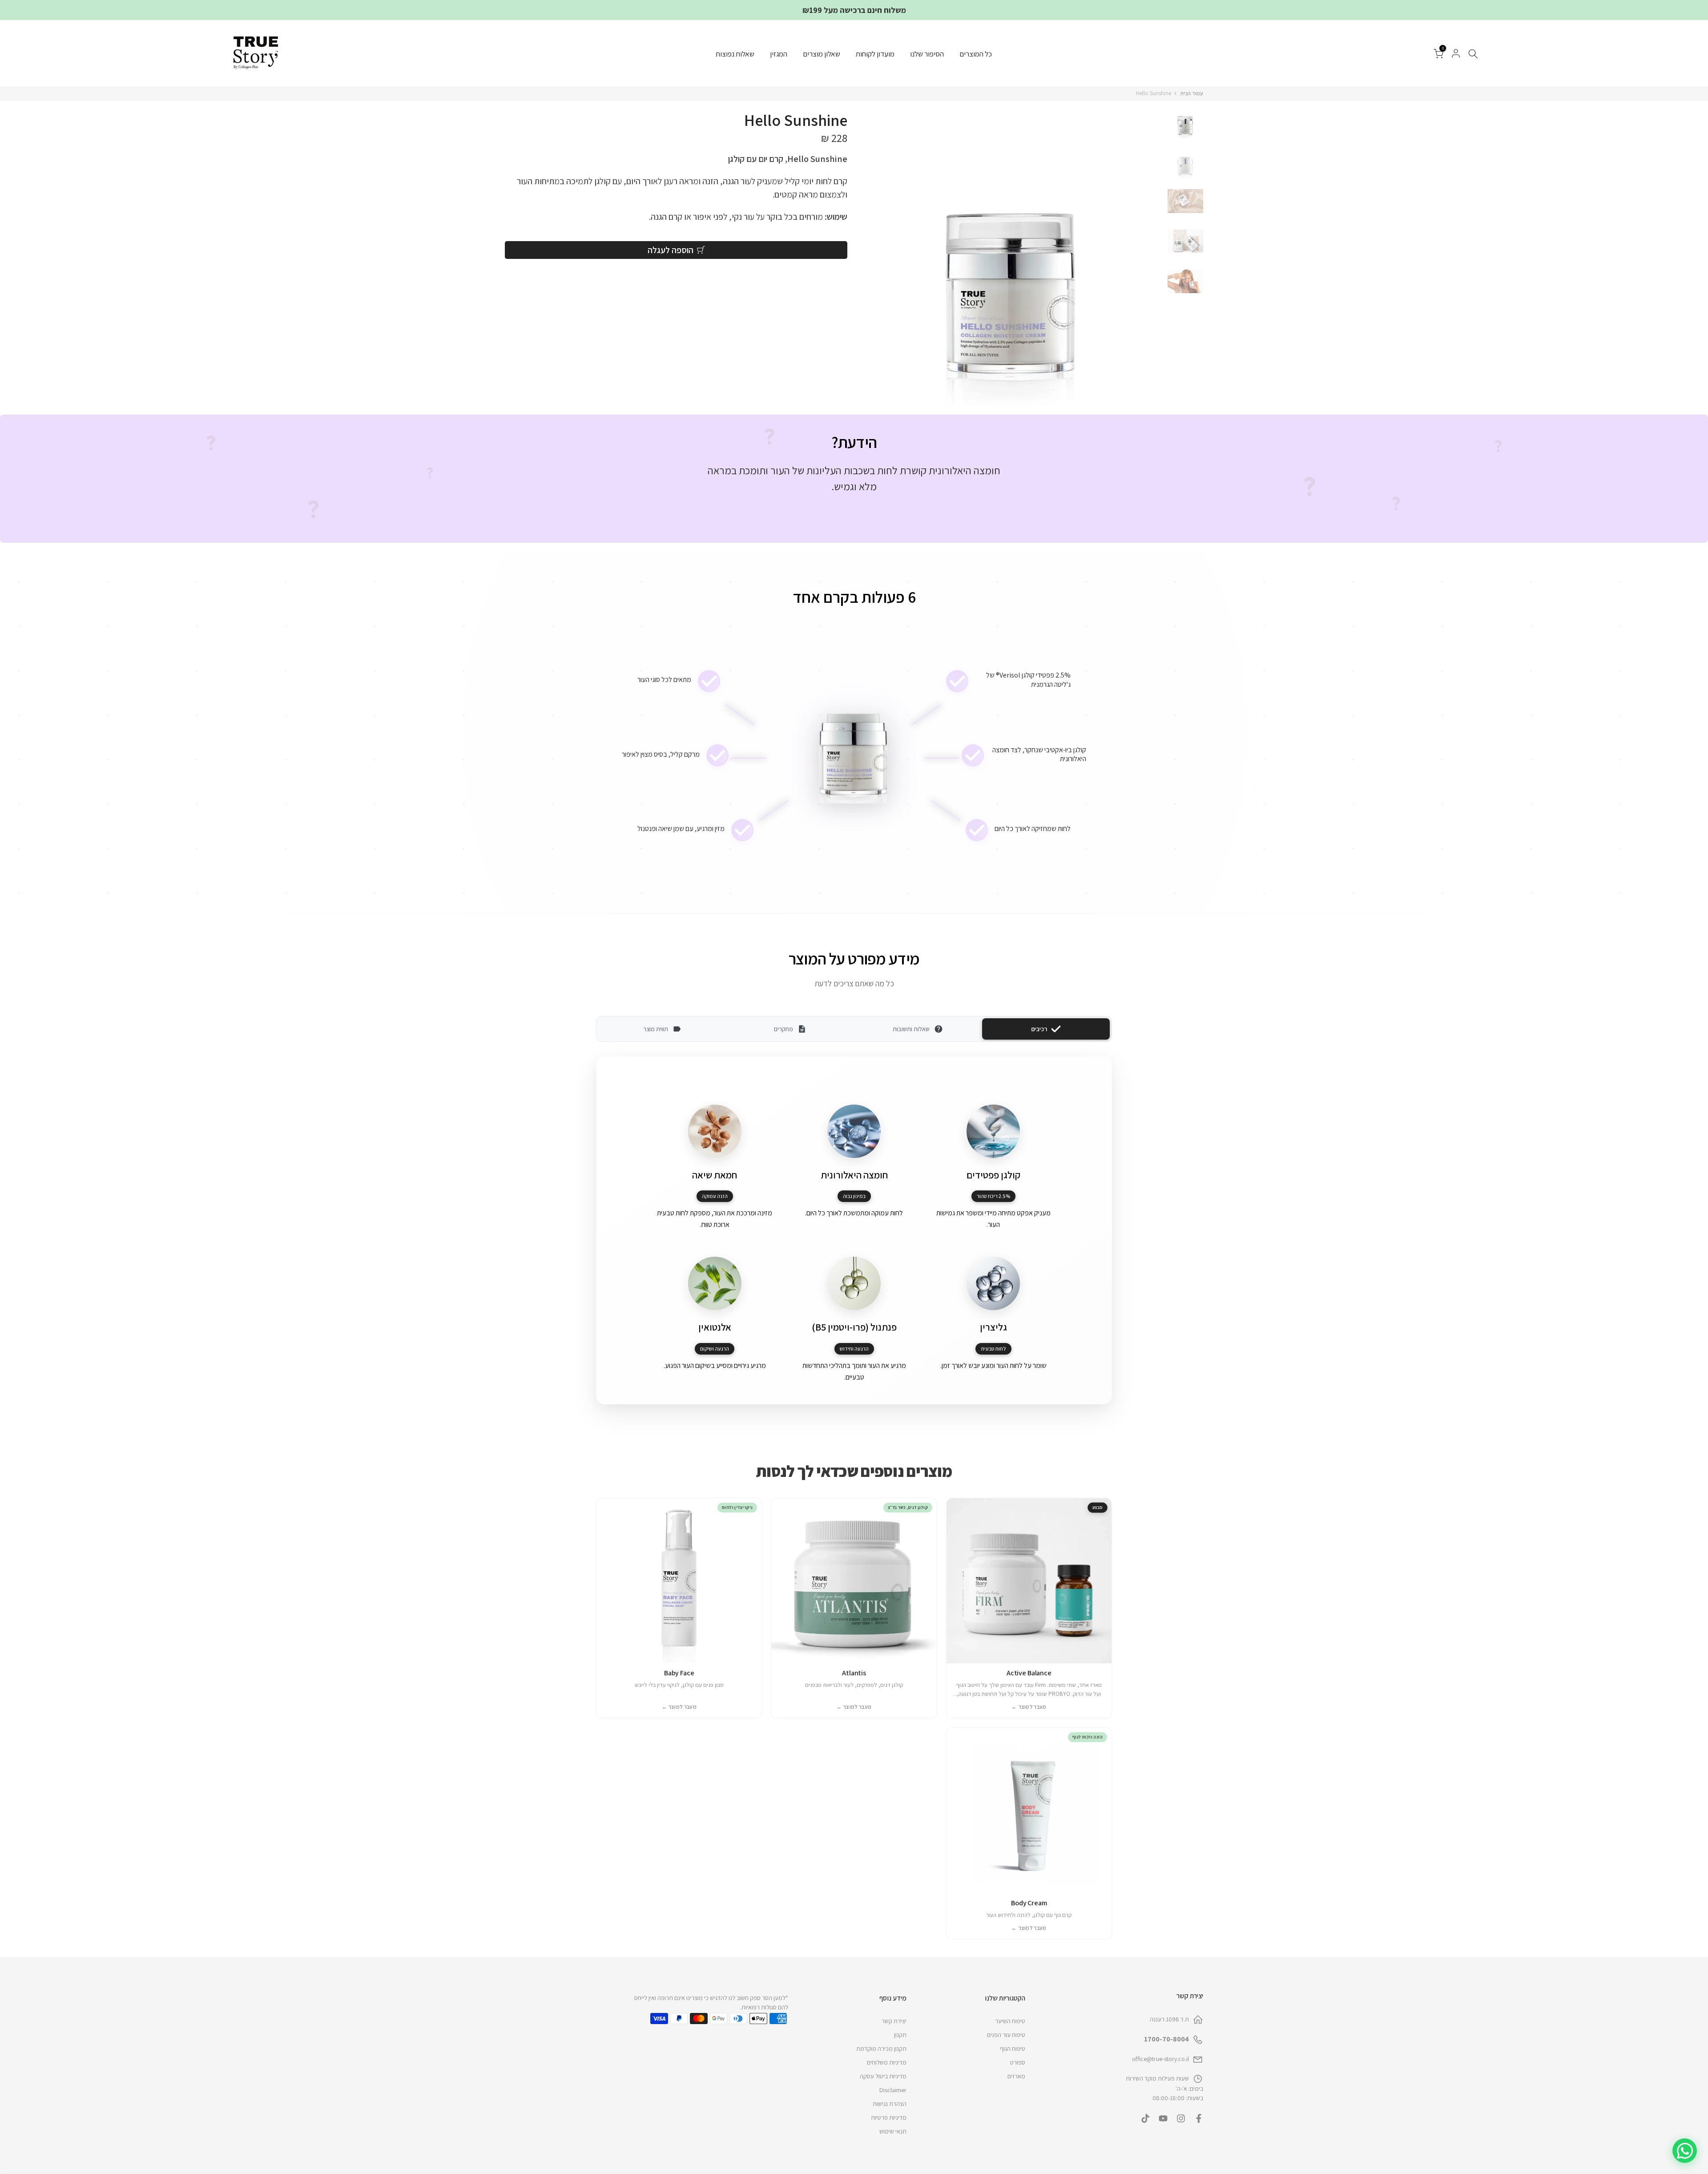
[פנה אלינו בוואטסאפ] (1685, 2151)
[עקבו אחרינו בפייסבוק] (1199, 2118)
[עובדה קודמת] (898, 516)
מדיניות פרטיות (889, 2118)
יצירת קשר (894, 2021)
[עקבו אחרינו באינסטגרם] (1181, 2118)
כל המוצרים (976, 54)
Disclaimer (893, 2090)
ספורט (1018, 2062)
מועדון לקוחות (875, 54)
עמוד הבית (1192, 93)
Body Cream (1029, 1903)
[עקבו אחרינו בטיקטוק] (1145, 2118)
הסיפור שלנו (927, 54)
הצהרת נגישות (890, 2104)
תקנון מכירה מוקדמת (881, 2049)
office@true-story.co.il (1160, 2059)
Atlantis (854, 1673)
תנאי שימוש (893, 2131)
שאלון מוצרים (822, 54)
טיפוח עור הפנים (1006, 2035)
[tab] (878, 516)
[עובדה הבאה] (810, 516)
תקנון (900, 2035)
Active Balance (1029, 1673)
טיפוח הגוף (1013, 2049)
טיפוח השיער (1010, 2021)
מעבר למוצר (1029, 1707)
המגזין (779, 54)
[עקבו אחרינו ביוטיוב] (1163, 2118)
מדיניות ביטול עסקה (883, 2076)
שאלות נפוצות (735, 54)
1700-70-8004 (1166, 2039)
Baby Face (679, 1673)
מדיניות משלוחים (887, 2062)
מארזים (1016, 2076)
